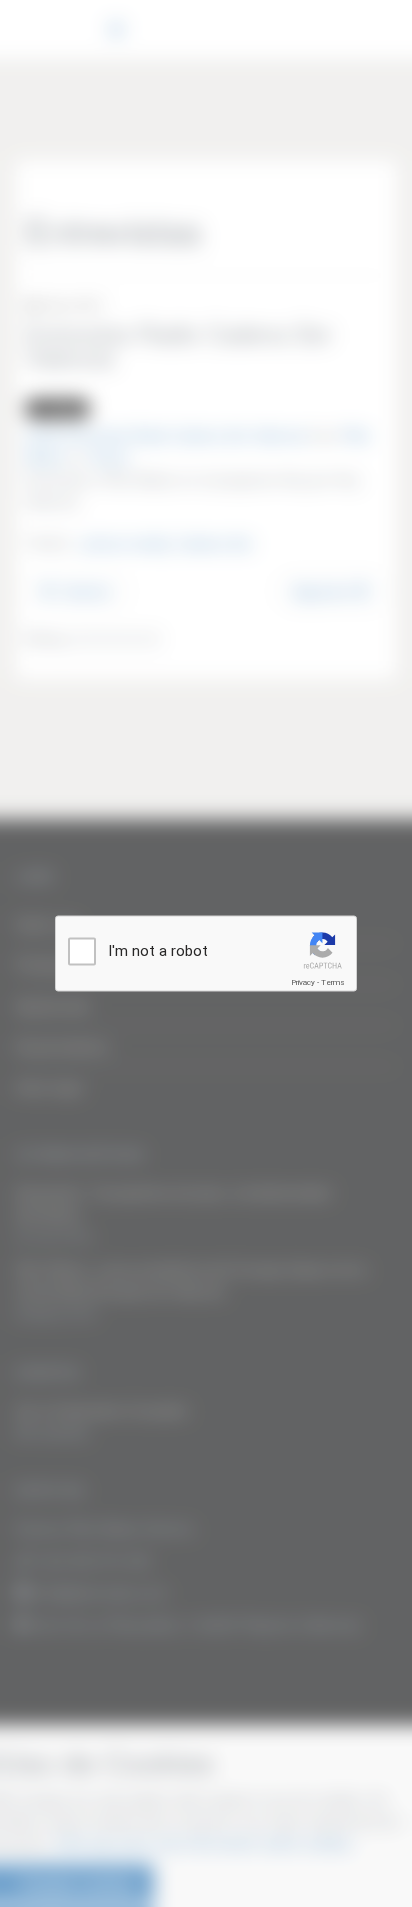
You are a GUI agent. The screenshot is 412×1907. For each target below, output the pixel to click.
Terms (333, 982)
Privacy (303, 982)
